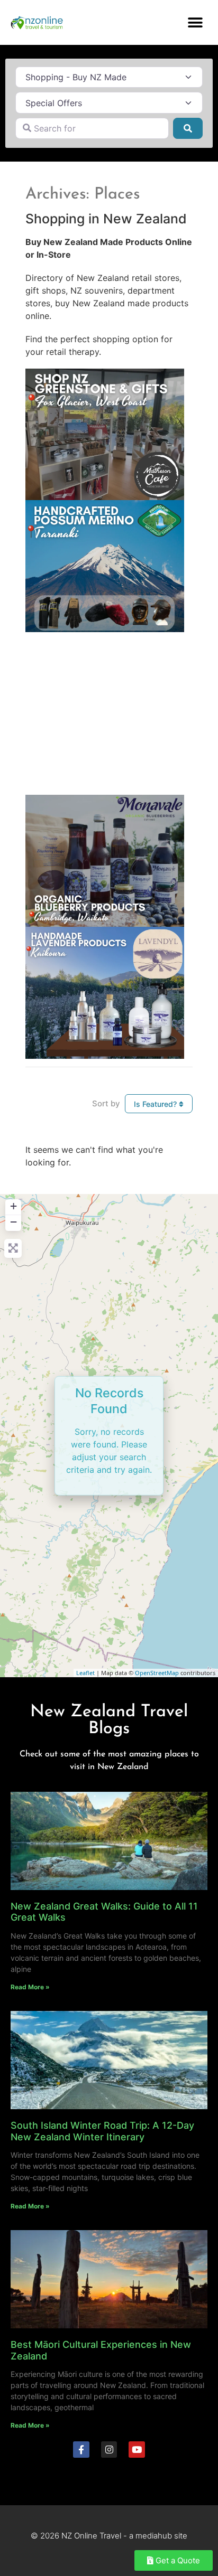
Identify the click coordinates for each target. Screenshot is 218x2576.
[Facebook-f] (81, 2450)
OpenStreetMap (157, 1673)
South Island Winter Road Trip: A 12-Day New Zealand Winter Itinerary (102, 2131)
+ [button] (13, 1206)
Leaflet (85, 1673)
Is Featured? (156, 1104)
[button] (196, 22)
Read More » (30, 1987)
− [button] (13, 1222)
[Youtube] (137, 2450)
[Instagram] (109, 2450)
